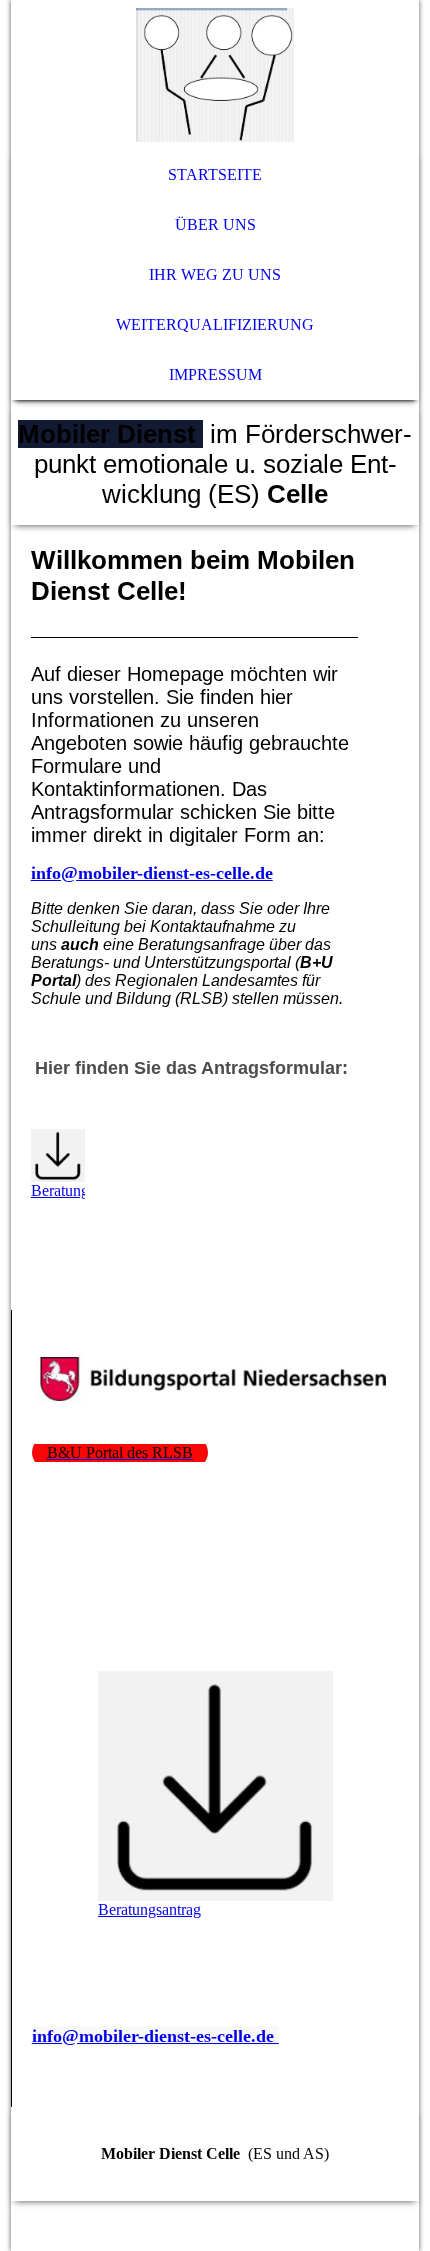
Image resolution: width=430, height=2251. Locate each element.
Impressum (215, 374)
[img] (215, 75)
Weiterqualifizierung (215, 324)
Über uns (215, 224)
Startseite (215, 174)
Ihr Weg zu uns (215, 274)
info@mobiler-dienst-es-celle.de (152, 873)
